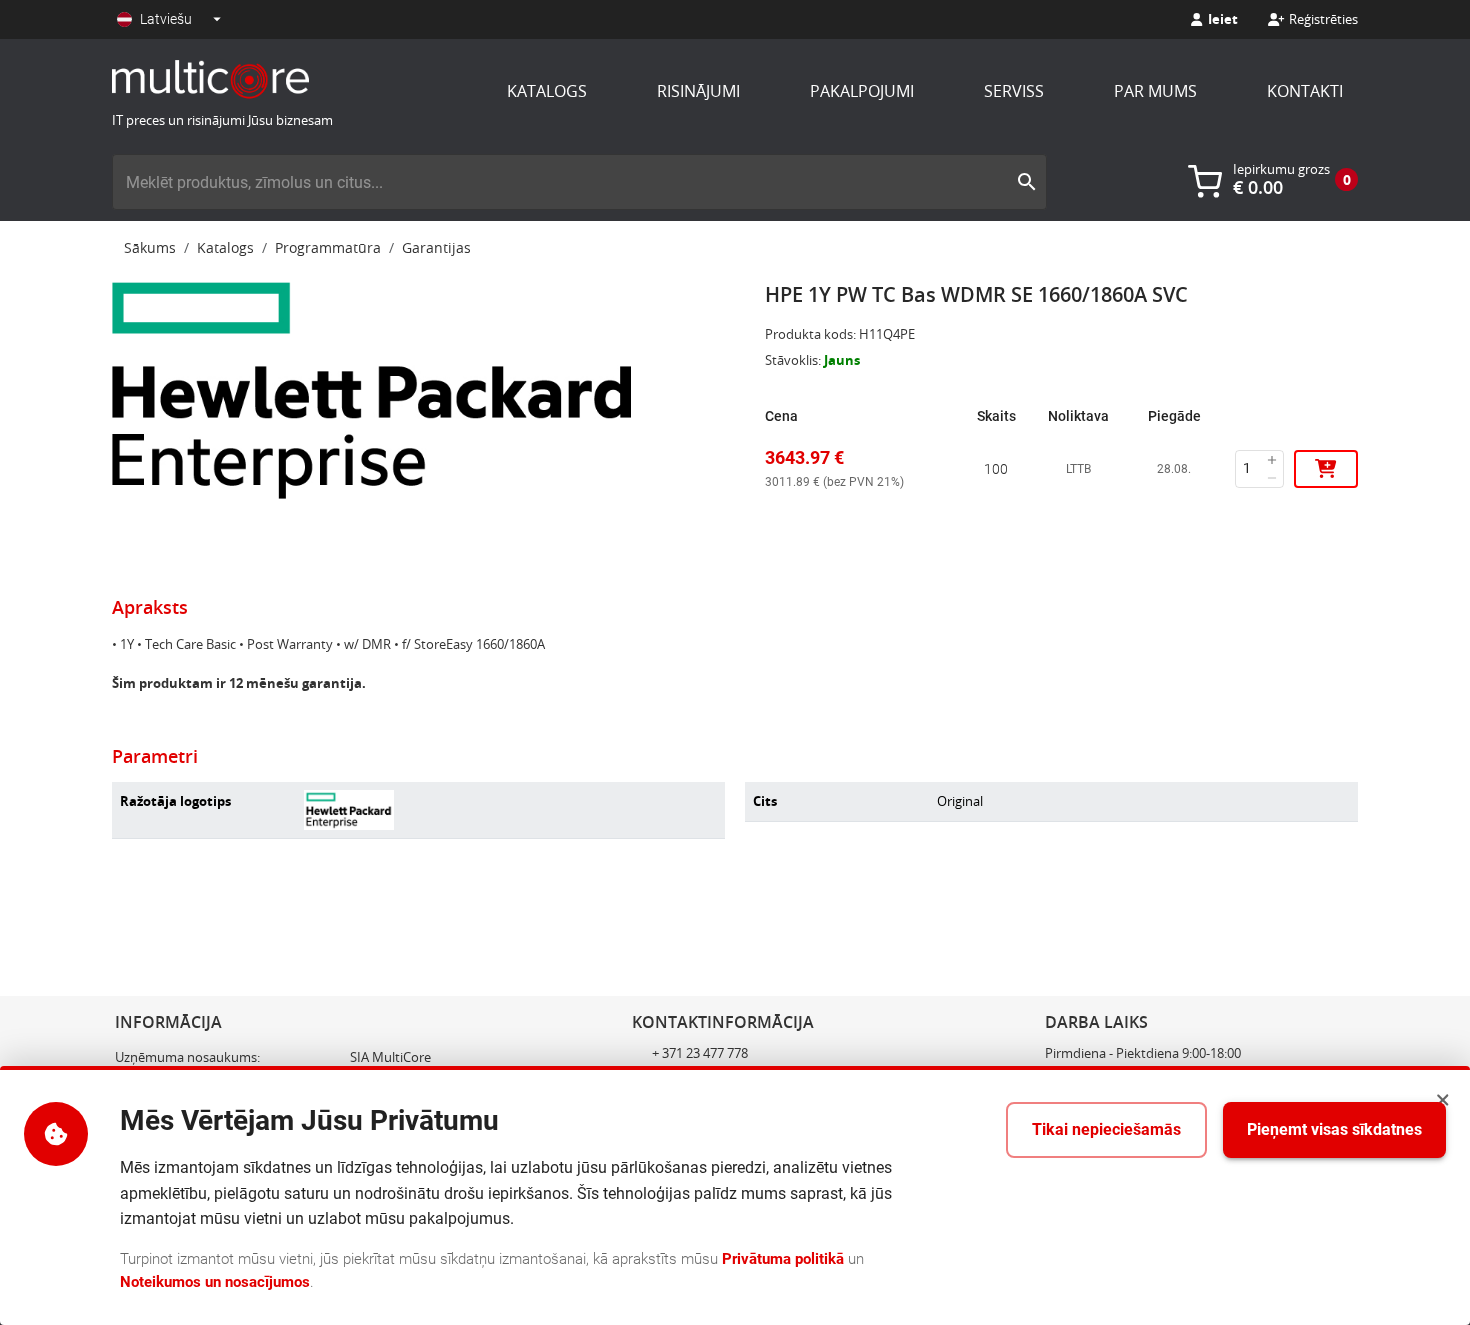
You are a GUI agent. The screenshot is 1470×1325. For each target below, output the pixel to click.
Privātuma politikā (783, 1259)
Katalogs (547, 91)
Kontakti (1305, 91)
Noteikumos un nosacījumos (215, 1282)
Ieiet (1222, 19)
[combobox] (560, 182)
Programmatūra (328, 247)
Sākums (150, 247)
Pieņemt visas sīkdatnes (1334, 1129)
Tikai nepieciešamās (1106, 1129)
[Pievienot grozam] (1326, 469)
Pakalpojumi (862, 91)
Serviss (1014, 91)
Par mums (1155, 91)
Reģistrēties (1323, 19)
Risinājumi (698, 91)
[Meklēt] (1027, 182)
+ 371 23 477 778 (700, 1053)
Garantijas (436, 247)
